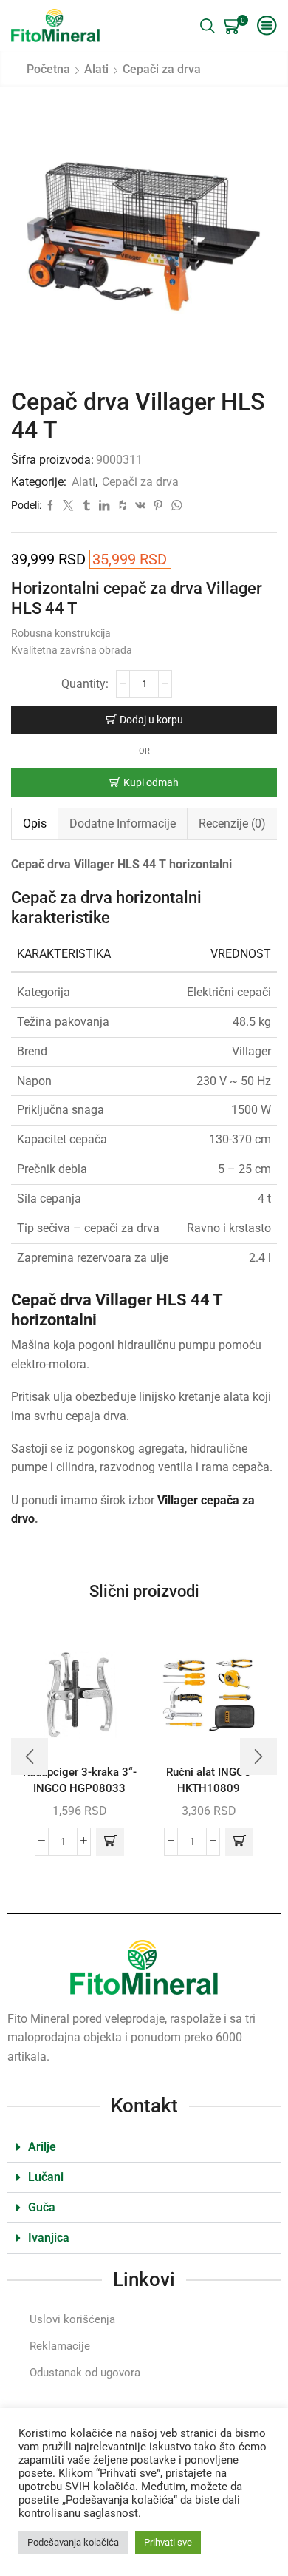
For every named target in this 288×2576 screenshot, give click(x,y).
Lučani (46, 2177)
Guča (42, 2207)
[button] (110, 1842)
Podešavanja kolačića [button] (73, 2542)
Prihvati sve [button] (168, 2542)
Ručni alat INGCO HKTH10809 (209, 1780)
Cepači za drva (162, 69)
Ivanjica (49, 2238)
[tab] (34, 824)
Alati (96, 69)
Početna (48, 69)
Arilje (42, 2147)
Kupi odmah (151, 782)
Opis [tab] (35, 824)
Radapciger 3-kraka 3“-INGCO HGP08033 (80, 1780)
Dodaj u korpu (151, 720)
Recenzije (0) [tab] (232, 824)
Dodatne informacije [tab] (123, 824)
